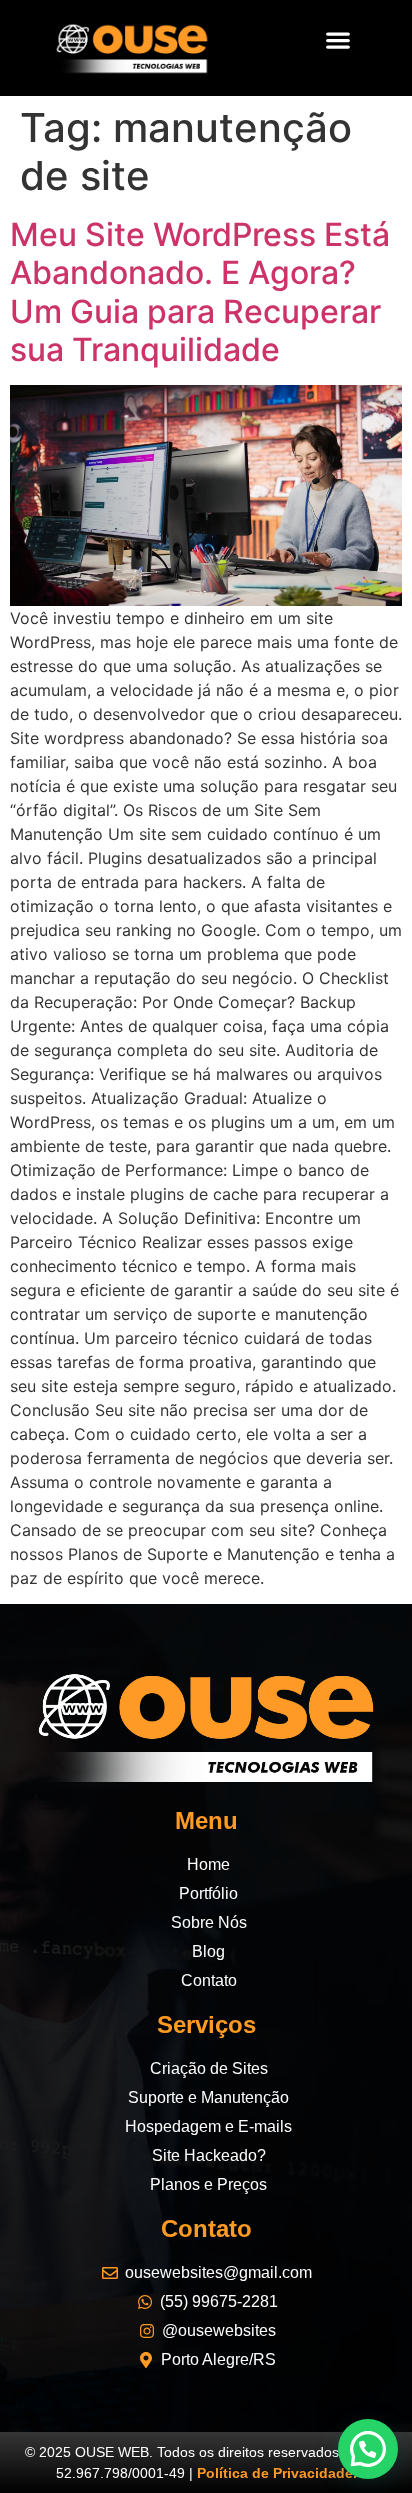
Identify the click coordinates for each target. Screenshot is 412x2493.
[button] (337, 39)
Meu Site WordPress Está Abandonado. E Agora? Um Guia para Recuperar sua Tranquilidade (200, 292)
